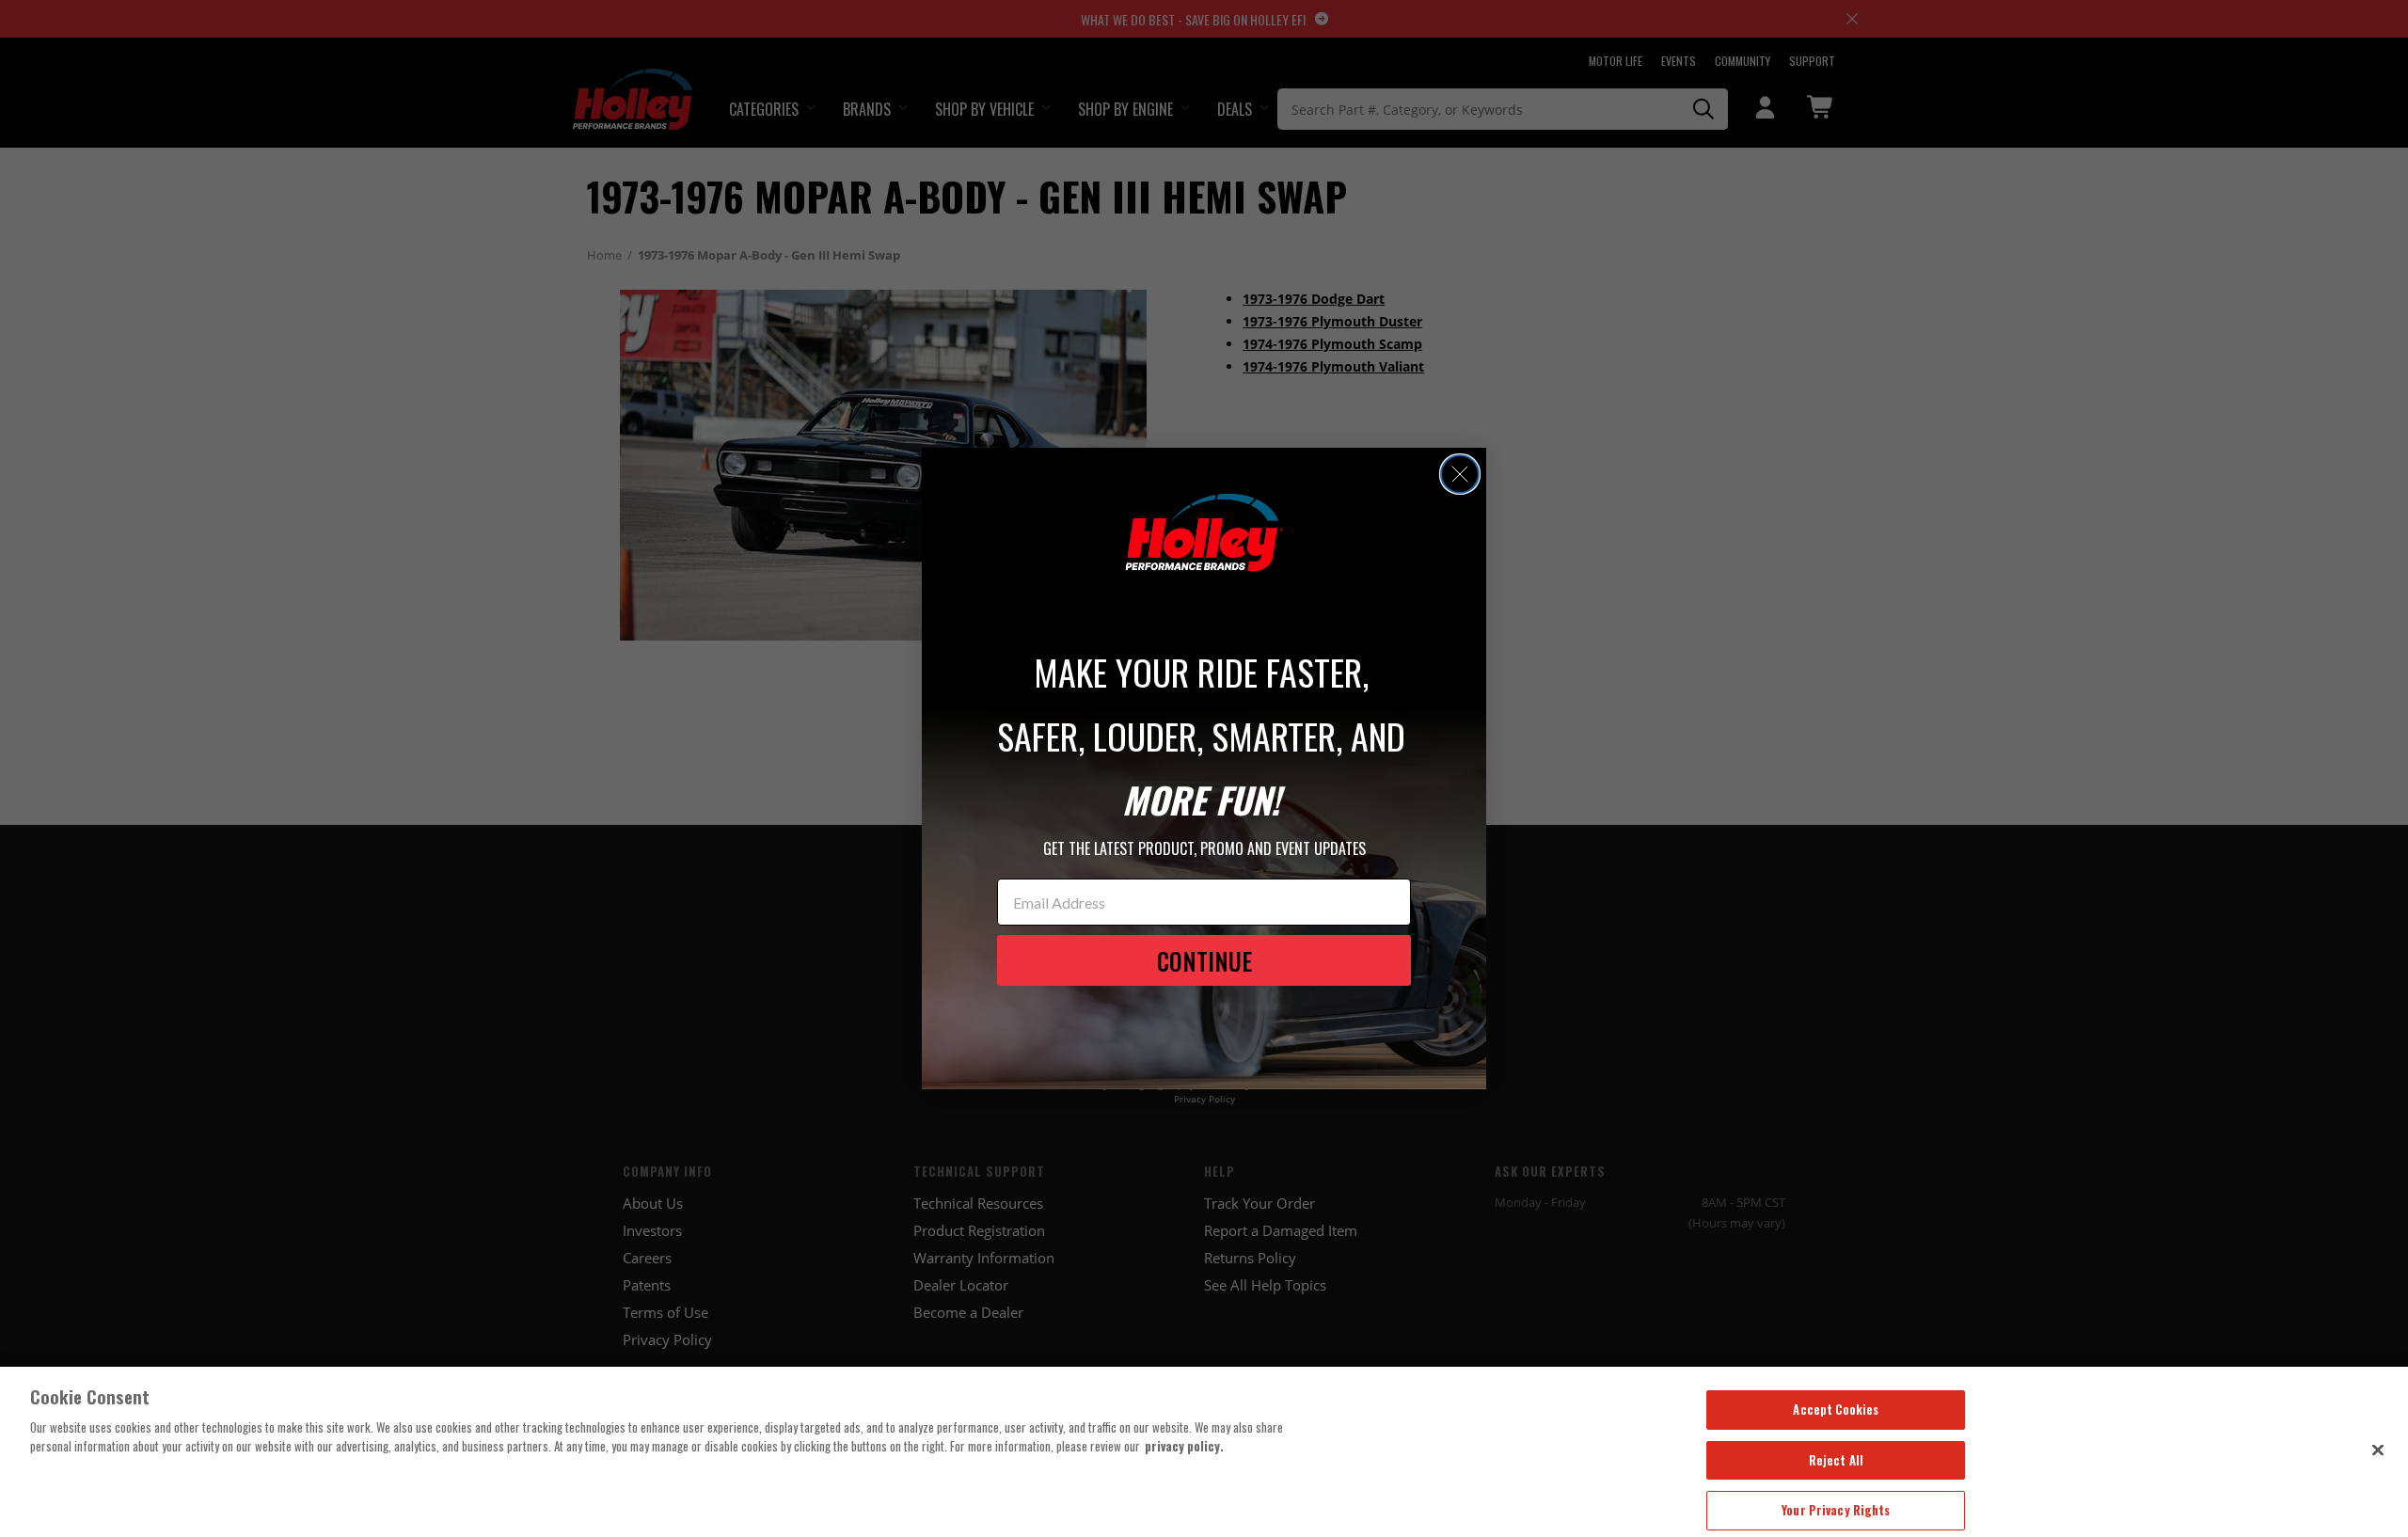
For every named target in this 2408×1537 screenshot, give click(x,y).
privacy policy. (1184, 1446)
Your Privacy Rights (1836, 1510)
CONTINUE (1204, 961)
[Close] (2378, 1450)
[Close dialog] (1460, 474)
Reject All (1836, 1460)
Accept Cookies (1836, 1409)
